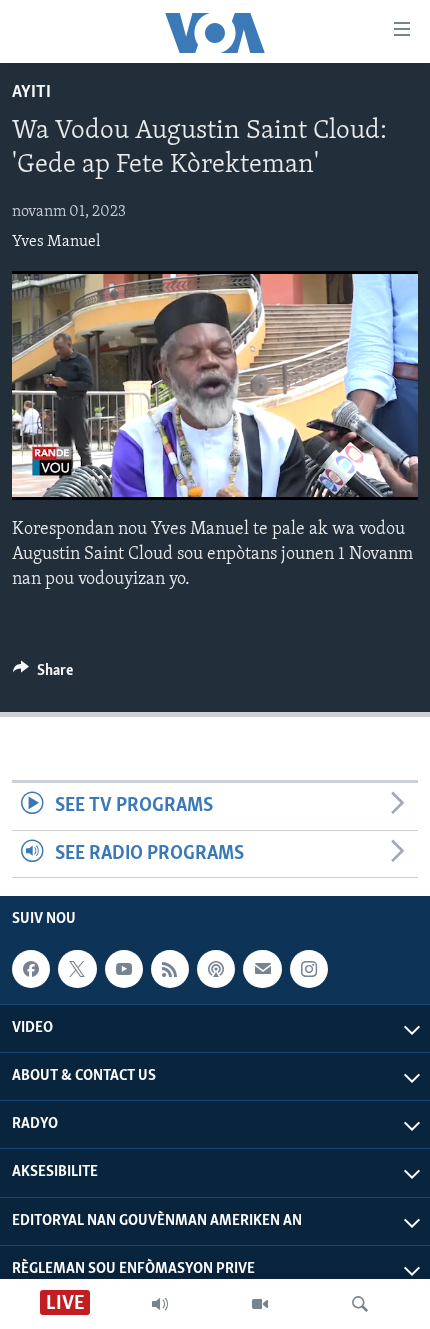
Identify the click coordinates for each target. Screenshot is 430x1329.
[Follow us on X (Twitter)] (77, 969)
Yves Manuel (56, 242)
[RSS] (170, 969)
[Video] (260, 1304)
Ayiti (31, 93)
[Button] (43, 675)
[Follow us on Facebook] (31, 969)
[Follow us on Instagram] (309, 969)
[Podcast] (216, 969)
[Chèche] (360, 1304)
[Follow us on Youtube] (124, 969)
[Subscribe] (262, 969)
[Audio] (160, 1304)
